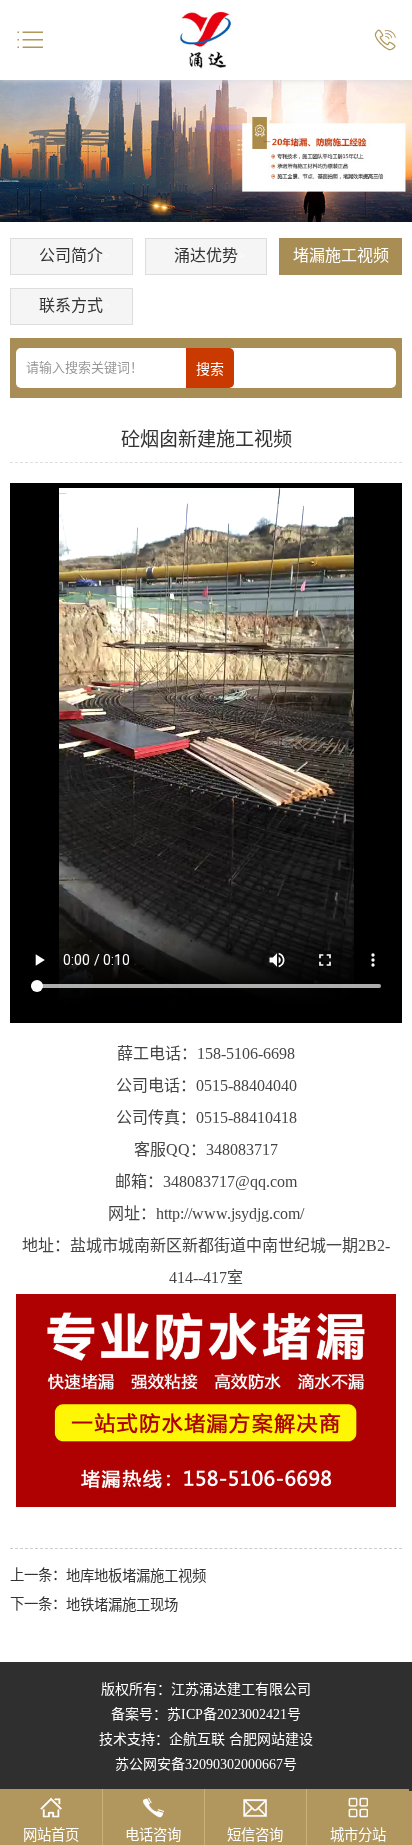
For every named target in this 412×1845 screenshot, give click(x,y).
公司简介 (71, 255)
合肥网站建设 (271, 1739)
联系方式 (71, 305)
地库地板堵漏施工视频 (136, 1576)
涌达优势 (206, 255)
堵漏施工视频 (341, 255)
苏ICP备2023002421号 (234, 1714)
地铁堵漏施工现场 (122, 1605)
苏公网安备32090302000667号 (206, 1764)
